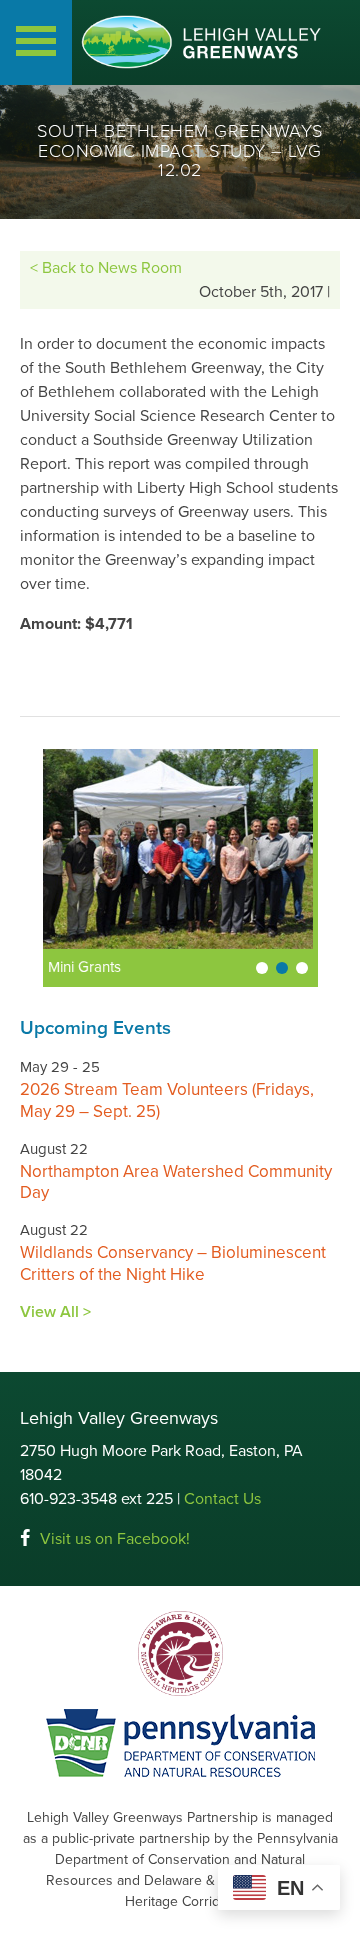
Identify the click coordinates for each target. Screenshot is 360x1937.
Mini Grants (73, 967)
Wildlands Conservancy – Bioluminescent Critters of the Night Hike (173, 1263)
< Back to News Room (106, 268)
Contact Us (222, 1499)
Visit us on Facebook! (115, 1539)
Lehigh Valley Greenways (201, 42)
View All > (55, 1312)
